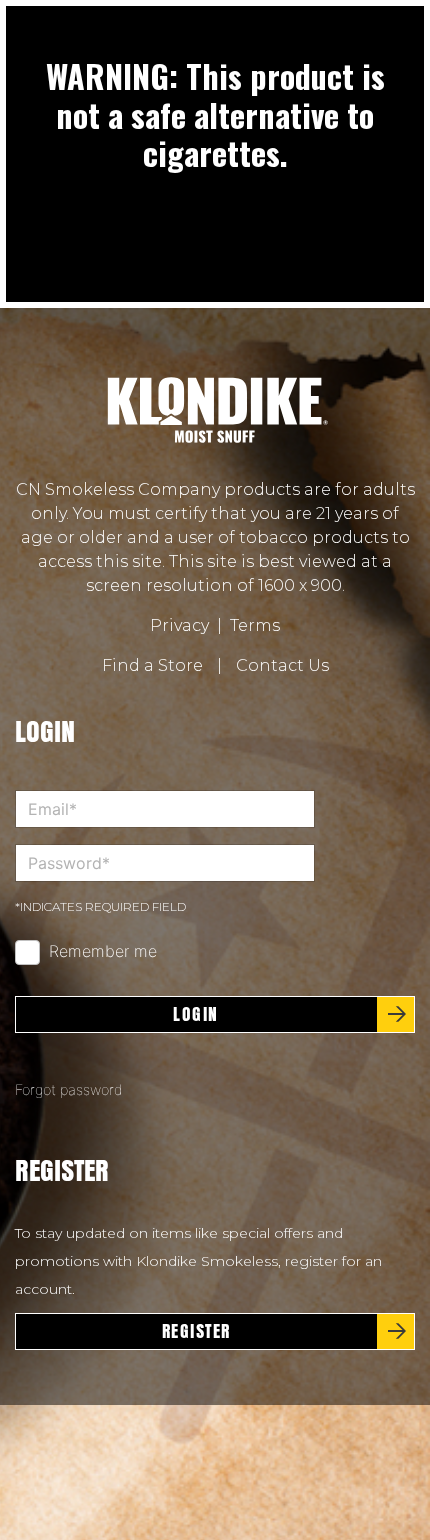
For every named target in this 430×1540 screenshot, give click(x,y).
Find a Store (152, 665)
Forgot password (69, 1089)
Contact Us (282, 665)
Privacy (179, 625)
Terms (255, 625)
